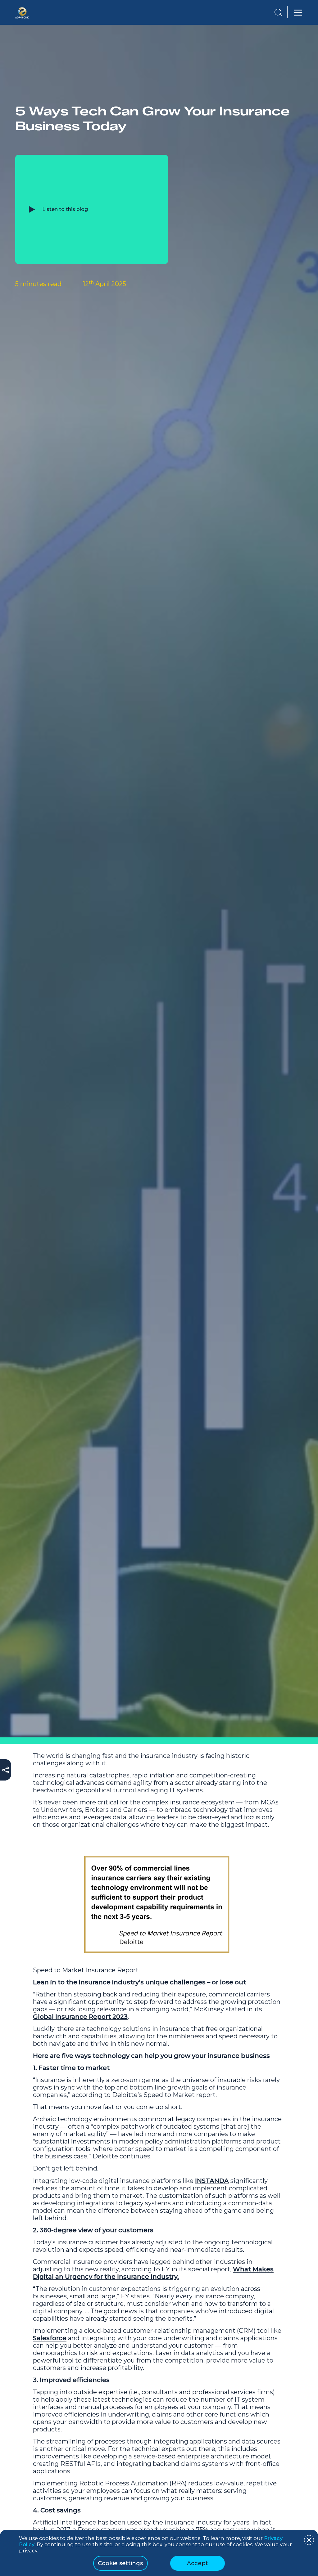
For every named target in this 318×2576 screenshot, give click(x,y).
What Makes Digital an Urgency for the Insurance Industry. (153, 2273)
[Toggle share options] (6, 1772)
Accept (198, 2563)
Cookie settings (120, 2563)
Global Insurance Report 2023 (80, 2017)
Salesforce (50, 2338)
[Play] (32, 209)
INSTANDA (212, 2181)
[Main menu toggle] (297, 13)
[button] (278, 12)
